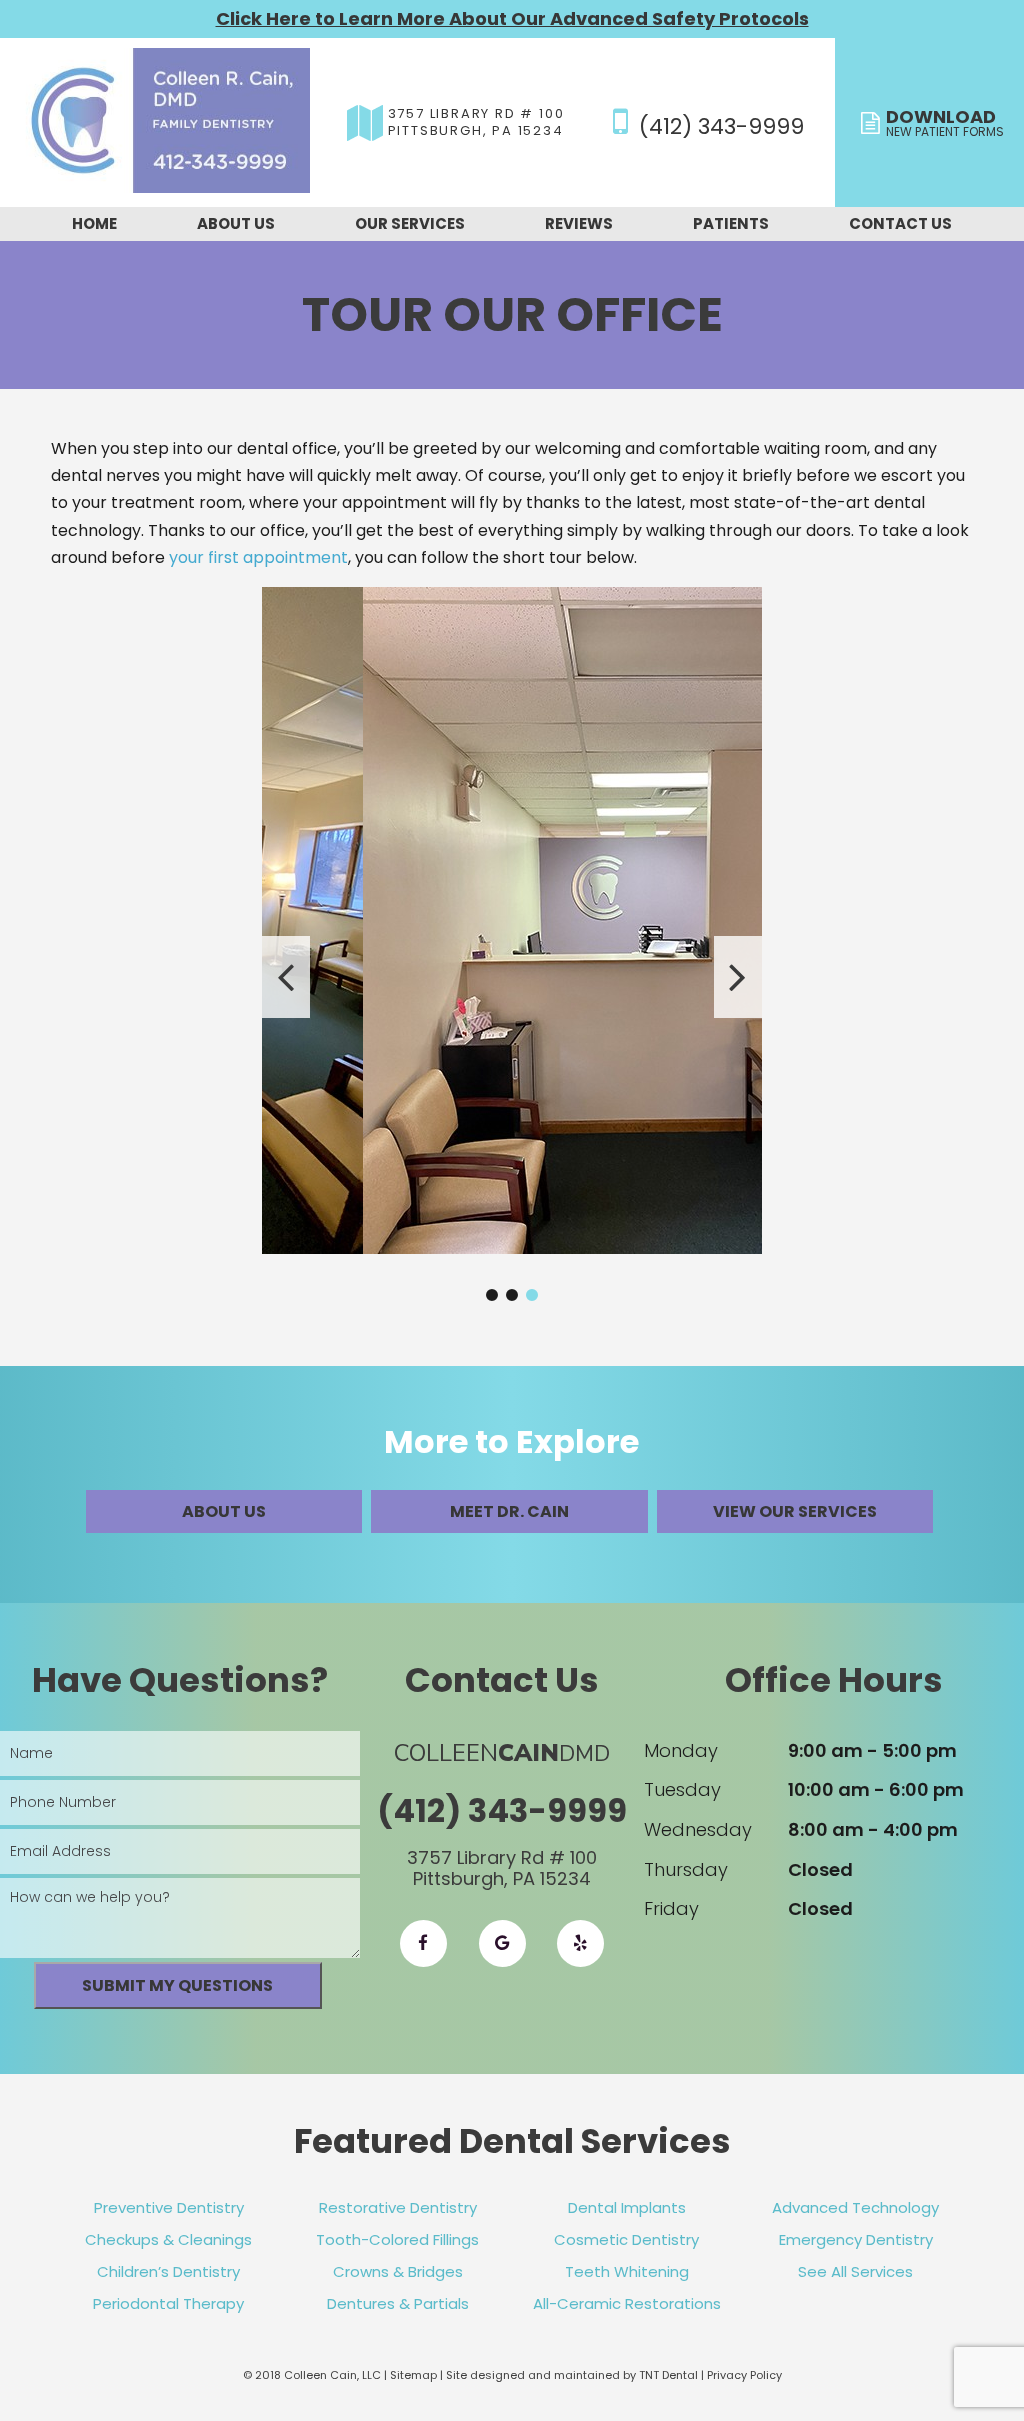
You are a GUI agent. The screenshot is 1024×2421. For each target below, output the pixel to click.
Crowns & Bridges (398, 2271)
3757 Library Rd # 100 (476, 123)
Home (94, 223)
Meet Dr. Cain (509, 1511)
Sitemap (413, 2375)
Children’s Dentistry (168, 2271)
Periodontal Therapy (168, 2303)
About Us (236, 223)
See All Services (855, 2271)
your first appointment (258, 557)
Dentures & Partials (398, 2303)
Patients (731, 223)
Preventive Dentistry (169, 2207)
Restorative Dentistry (398, 2207)
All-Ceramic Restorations (627, 2303)
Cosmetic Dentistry (626, 2239)
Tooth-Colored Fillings (397, 2239)
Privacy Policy (744, 2375)
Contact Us (900, 223)
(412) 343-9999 (718, 124)
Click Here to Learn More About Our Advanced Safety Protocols (512, 18)
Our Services (410, 223)
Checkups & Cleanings (168, 2239)
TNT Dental (668, 2375)
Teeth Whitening (627, 2271)
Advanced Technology (855, 2207)
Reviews (579, 223)
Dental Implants (627, 2207)
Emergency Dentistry (856, 2239)
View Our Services (795, 1511)
